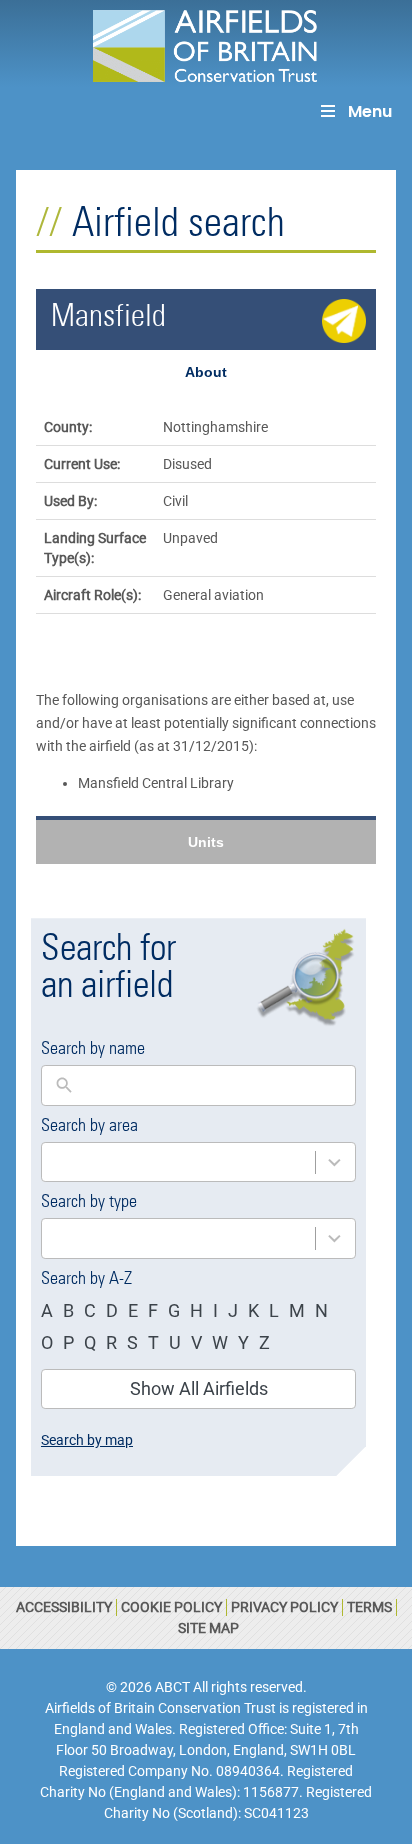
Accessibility (64, 1607)
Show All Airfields (199, 1388)
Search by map (87, 1440)
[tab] (206, 372)
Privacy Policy (284, 1607)
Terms (369, 1607)
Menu (370, 111)
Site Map (208, 1628)
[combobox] (178, 1162)
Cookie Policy (171, 1607)
